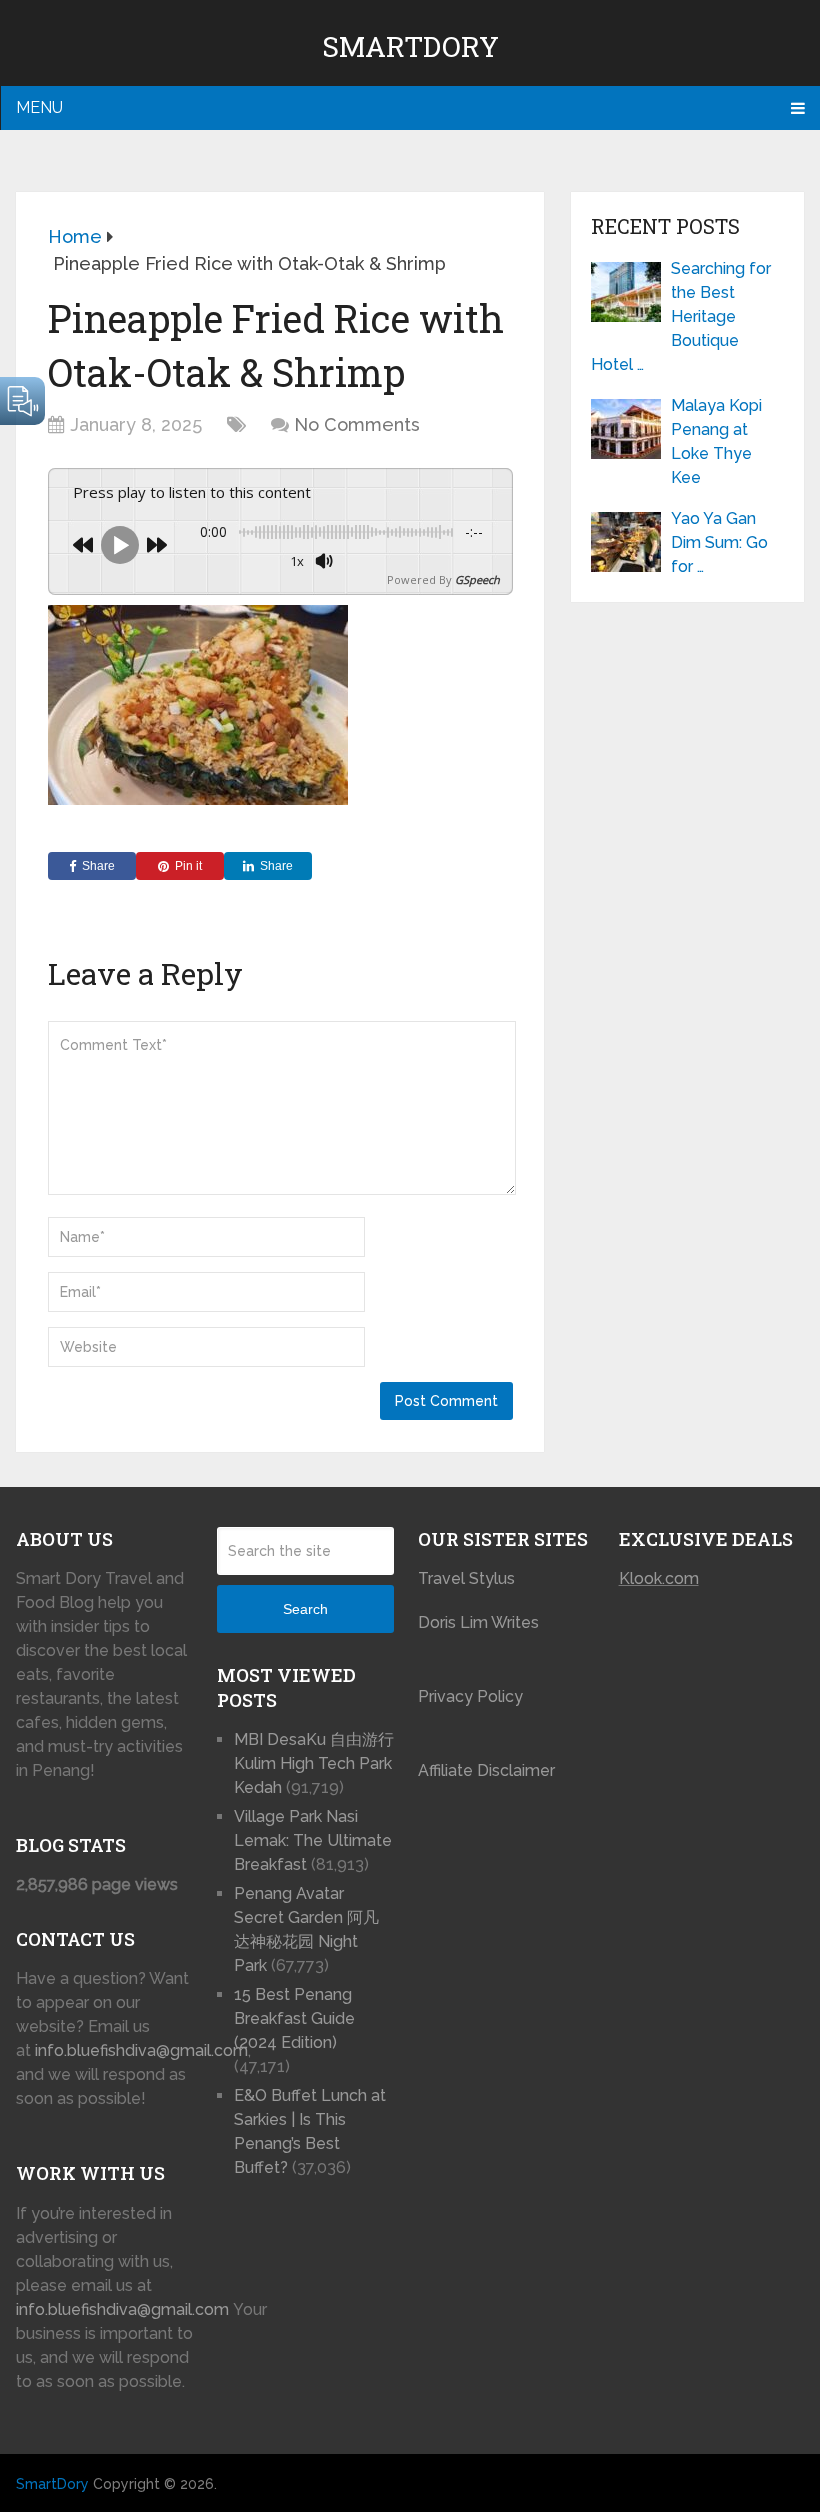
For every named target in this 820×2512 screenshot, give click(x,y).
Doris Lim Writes (480, 1622)
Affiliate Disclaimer (486, 1770)
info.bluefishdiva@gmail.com (141, 2050)
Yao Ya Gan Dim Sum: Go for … (719, 542)
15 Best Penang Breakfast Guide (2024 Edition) (294, 2018)
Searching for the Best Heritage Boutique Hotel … (681, 316)
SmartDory (410, 46)
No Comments (357, 424)
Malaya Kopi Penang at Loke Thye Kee (716, 441)
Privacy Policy (470, 1696)
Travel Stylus (466, 1578)
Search (305, 1609)
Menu (39, 107)
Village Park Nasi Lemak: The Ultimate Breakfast (313, 1840)
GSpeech (477, 579)
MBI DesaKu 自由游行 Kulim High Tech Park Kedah (314, 1763)
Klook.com (659, 1578)
